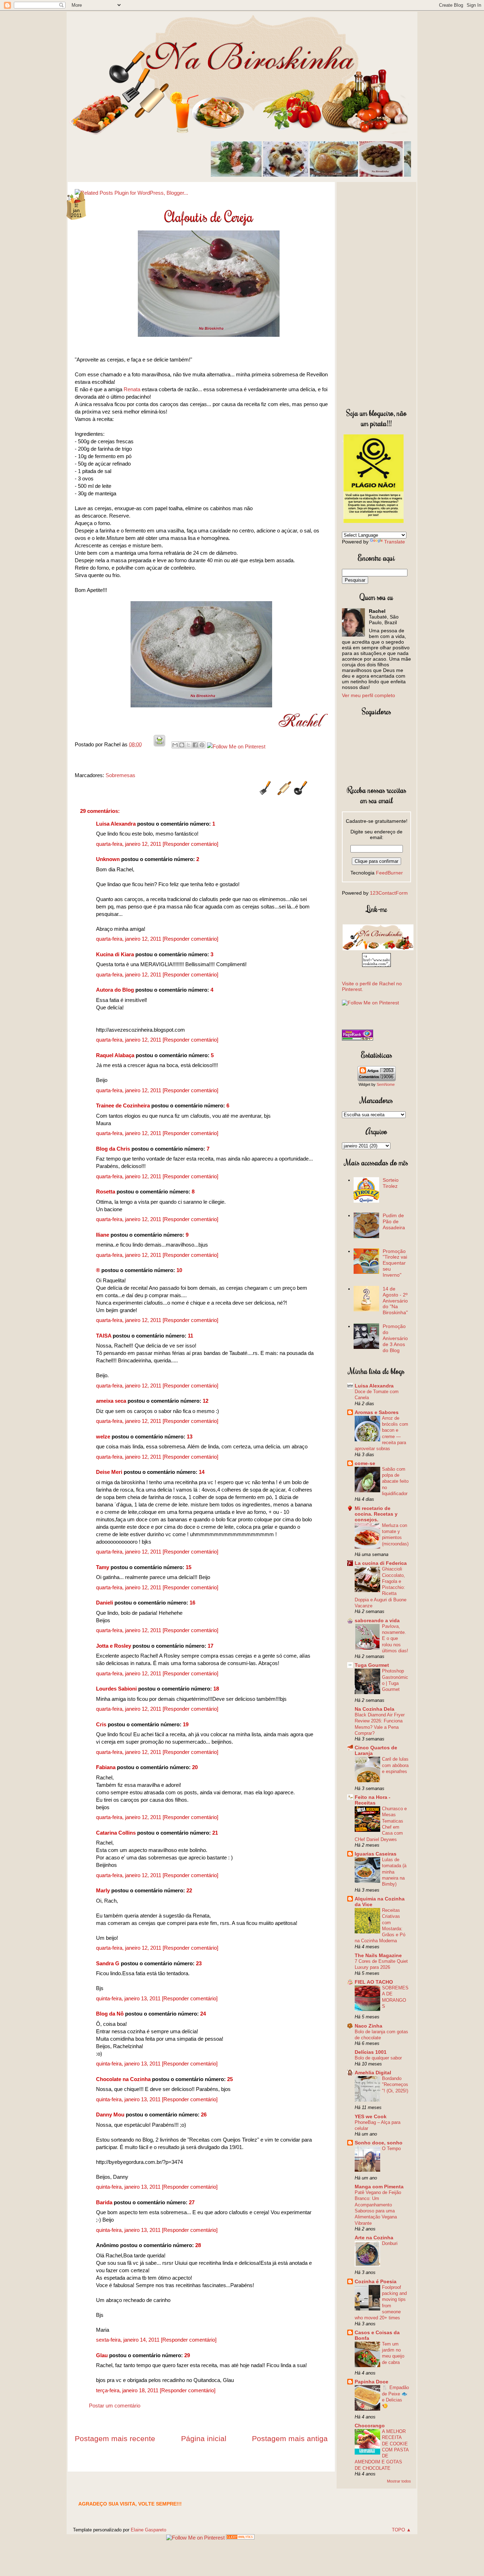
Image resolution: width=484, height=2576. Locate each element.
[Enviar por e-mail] (175, 745)
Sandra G (108, 1963)
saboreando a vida (377, 1620)
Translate (395, 542)
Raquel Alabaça (115, 1055)
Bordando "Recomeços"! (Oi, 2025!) (395, 2085)
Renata (132, 389)
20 (195, 1767)
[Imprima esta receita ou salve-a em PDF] (159, 744)
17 (210, 1646)
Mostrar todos (399, 2481)
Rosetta (106, 1192)
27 (192, 2202)
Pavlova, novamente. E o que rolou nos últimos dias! (395, 1639)
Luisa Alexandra (116, 824)
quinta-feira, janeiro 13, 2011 (129, 1998)
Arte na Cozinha (374, 2238)
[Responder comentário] (190, 844)
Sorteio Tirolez (391, 1183)
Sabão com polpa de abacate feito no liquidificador (395, 1481)
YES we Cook (371, 2116)
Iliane (103, 1235)
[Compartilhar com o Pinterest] (202, 745)
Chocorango (370, 2426)
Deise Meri (109, 1472)
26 (204, 2115)
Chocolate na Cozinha (123, 2079)
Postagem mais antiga (290, 2438)
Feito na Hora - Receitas (373, 1800)
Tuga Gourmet (372, 1665)
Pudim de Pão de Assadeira (394, 1221)
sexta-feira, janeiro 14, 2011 (128, 2340)
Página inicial (204, 2438)
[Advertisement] (376, 293)
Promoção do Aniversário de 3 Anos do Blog (395, 1338)
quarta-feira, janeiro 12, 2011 (129, 844)
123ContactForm (389, 893)
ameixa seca (111, 1401)
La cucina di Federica (381, 1563)
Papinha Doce (372, 2382)
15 (188, 1567)
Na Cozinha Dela (375, 1709)
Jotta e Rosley (114, 1646)
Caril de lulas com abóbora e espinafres (395, 1765)
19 (186, 1724)
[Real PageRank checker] (358, 1039)
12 (206, 1401)
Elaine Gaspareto (148, 2530)
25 (230, 2079)
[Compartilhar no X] (188, 745)
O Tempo (391, 2148)
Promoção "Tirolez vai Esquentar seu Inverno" (395, 1263)
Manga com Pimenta (379, 2187)
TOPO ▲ (401, 2530)
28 (198, 2245)
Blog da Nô (110, 2014)
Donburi (390, 2243)
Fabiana (106, 1767)
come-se (365, 1463)
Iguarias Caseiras (376, 1854)
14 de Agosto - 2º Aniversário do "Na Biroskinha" (395, 1301)
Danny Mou (110, 2115)
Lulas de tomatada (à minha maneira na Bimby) (394, 1872)
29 (187, 2355)
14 (202, 1472)
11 (190, 1336)
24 (203, 2014)
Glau (102, 2355)
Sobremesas (120, 775)
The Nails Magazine (378, 1955)
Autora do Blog (115, 990)
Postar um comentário (115, 2406)
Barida (104, 2202)
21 (215, 1833)
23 (199, 1963)
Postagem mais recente (115, 2438)
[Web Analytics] (240, 2538)
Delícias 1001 (371, 2052)
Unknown (108, 859)
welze (103, 1437)
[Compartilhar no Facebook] (195, 745)
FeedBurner (389, 873)
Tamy (103, 1567)
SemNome (386, 1084)
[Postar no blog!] (182, 745)
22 (189, 1890)
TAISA (104, 1336)
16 (192, 1603)
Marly (103, 1890)
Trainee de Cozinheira (123, 1105)
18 (216, 1689)
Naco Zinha (368, 2026)
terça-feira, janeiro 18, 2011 (128, 2390)
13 (190, 1437)
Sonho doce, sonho (379, 2143)
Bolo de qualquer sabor (378, 2058)
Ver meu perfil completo (368, 695)
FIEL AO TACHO (374, 1982)
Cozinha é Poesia (376, 2281)
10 (179, 1270)
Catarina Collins (117, 1833)
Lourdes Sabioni (116, 1689)
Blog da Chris (113, 1149)
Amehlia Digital (373, 2073)
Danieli (105, 1603)
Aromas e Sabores (377, 1412)
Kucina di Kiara (115, 954)
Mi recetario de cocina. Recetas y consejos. (376, 1514)
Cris (101, 1724)
